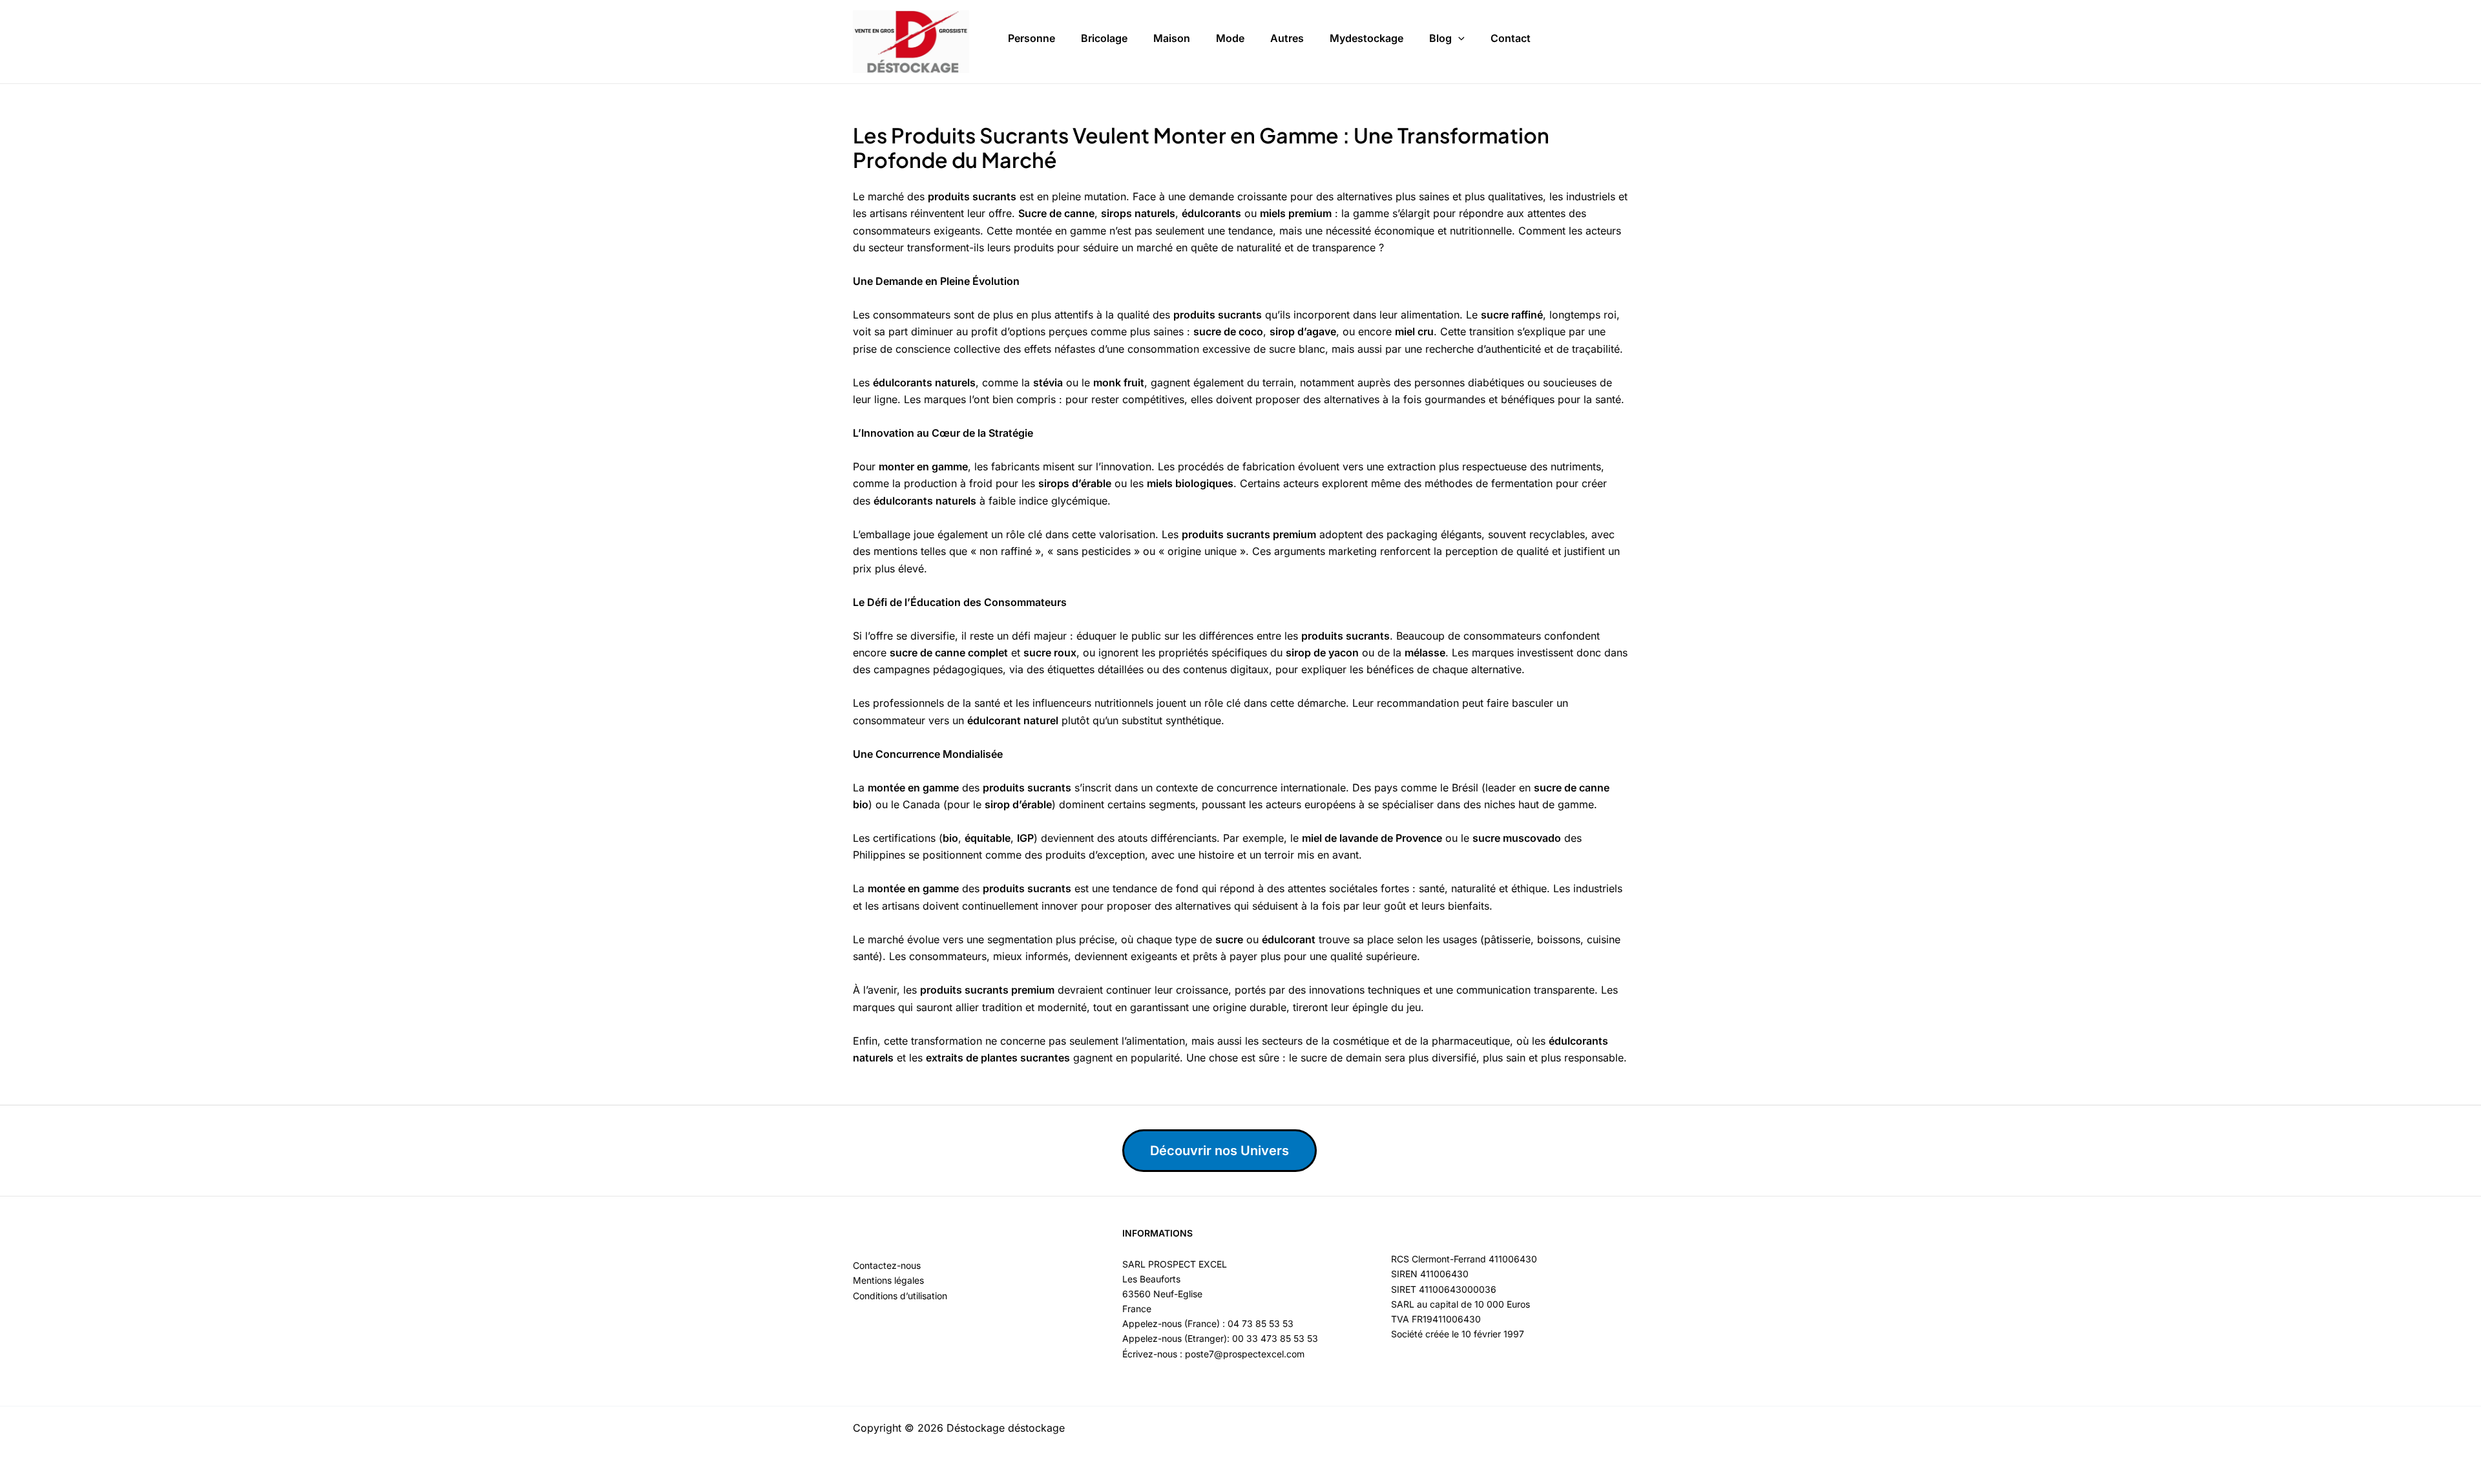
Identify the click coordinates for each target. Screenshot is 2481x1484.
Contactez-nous (887, 1265)
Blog (1440, 38)
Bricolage (1104, 38)
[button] (1458, 39)
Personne (1031, 38)
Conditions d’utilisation (900, 1296)
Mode (1230, 38)
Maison (1172, 38)
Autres (1287, 38)
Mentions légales (888, 1280)
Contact (1511, 38)
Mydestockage (1366, 38)
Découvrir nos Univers (1220, 1151)
